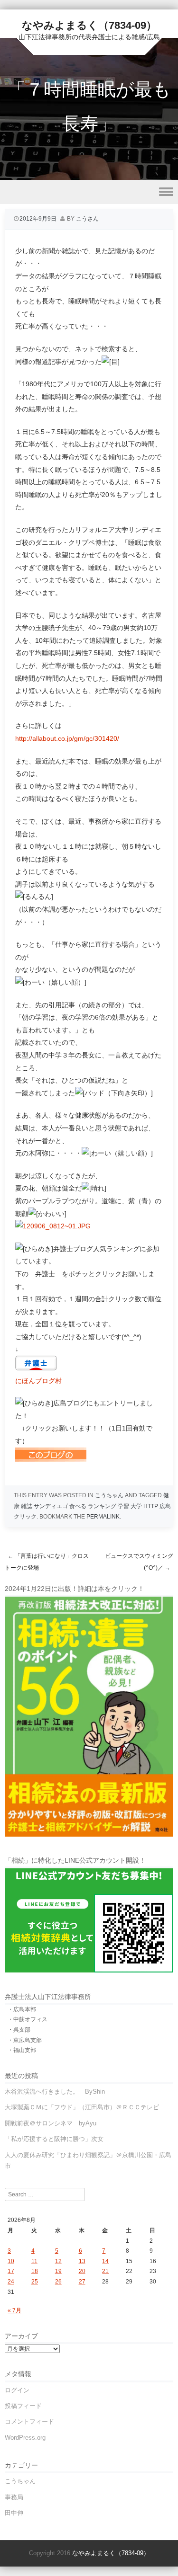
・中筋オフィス (28, 2019)
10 (11, 2261)
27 (82, 2282)
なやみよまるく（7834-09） (89, 25)
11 (34, 2261)
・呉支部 (19, 2030)
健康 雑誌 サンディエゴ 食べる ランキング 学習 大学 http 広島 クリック (92, 1506)
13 (82, 2261)
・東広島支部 (25, 2040)
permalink (103, 1517)
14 (105, 2261)
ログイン (17, 2390)
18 (35, 2271)
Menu (89, 192)
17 (11, 2271)
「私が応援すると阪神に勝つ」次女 (54, 2139)
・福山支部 (22, 2050)
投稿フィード (23, 2406)
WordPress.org (25, 2438)
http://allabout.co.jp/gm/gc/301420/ (67, 738)
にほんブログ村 (38, 1381)
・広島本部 (22, 2009)
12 (58, 2261)
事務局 (14, 2497)
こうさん (87, 219)
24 (11, 2282)
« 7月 (14, 2310)
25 (35, 2282)
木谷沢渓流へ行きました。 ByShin (55, 2092)
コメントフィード (29, 2421)
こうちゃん (109, 1495)
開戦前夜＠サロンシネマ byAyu (51, 2123)
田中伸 (14, 2513)
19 (58, 2271)
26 (58, 2282)
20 (82, 2271)
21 (105, 2271)
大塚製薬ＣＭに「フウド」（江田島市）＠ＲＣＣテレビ (82, 2107)
